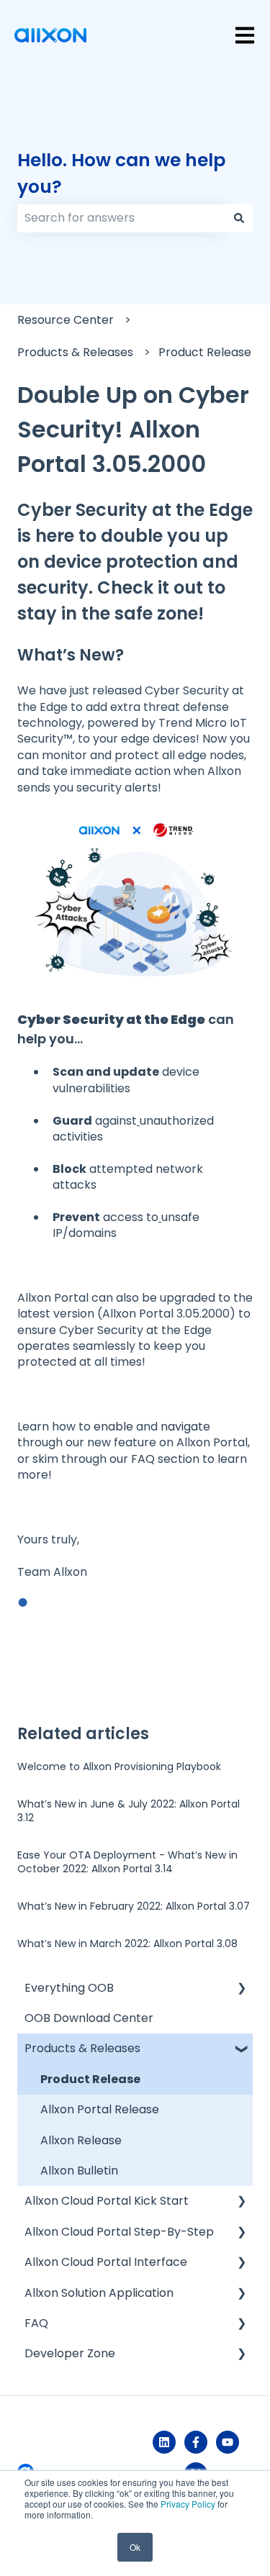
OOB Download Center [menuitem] (89, 2018)
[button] (241, 1989)
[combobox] (121, 218)
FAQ (143, 1459)
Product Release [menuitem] (90, 2079)
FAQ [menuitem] (36, 2323)
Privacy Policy (188, 2504)
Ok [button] (135, 2547)
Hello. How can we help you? (121, 174)
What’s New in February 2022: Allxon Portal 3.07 (134, 1906)
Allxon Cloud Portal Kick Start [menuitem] (107, 2201)
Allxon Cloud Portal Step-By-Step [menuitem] (119, 2232)
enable (113, 1427)
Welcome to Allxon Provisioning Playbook (119, 1767)
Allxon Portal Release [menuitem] (100, 2109)
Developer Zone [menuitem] (70, 2353)
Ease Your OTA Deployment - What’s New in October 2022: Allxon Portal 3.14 (127, 1862)
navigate (185, 1427)
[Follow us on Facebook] (196, 2442)
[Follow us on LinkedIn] (164, 2442)
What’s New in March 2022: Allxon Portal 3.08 (127, 1944)
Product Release (205, 352)
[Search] (239, 218)
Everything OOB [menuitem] (69, 1988)
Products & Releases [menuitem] (82, 2048)
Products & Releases (75, 352)
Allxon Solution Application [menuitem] (99, 2293)
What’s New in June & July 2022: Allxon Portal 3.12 (129, 1811)
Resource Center (66, 320)
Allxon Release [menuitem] (81, 2140)
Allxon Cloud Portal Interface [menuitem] (106, 2262)
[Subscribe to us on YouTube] (228, 2442)
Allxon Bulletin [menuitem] (79, 2171)
